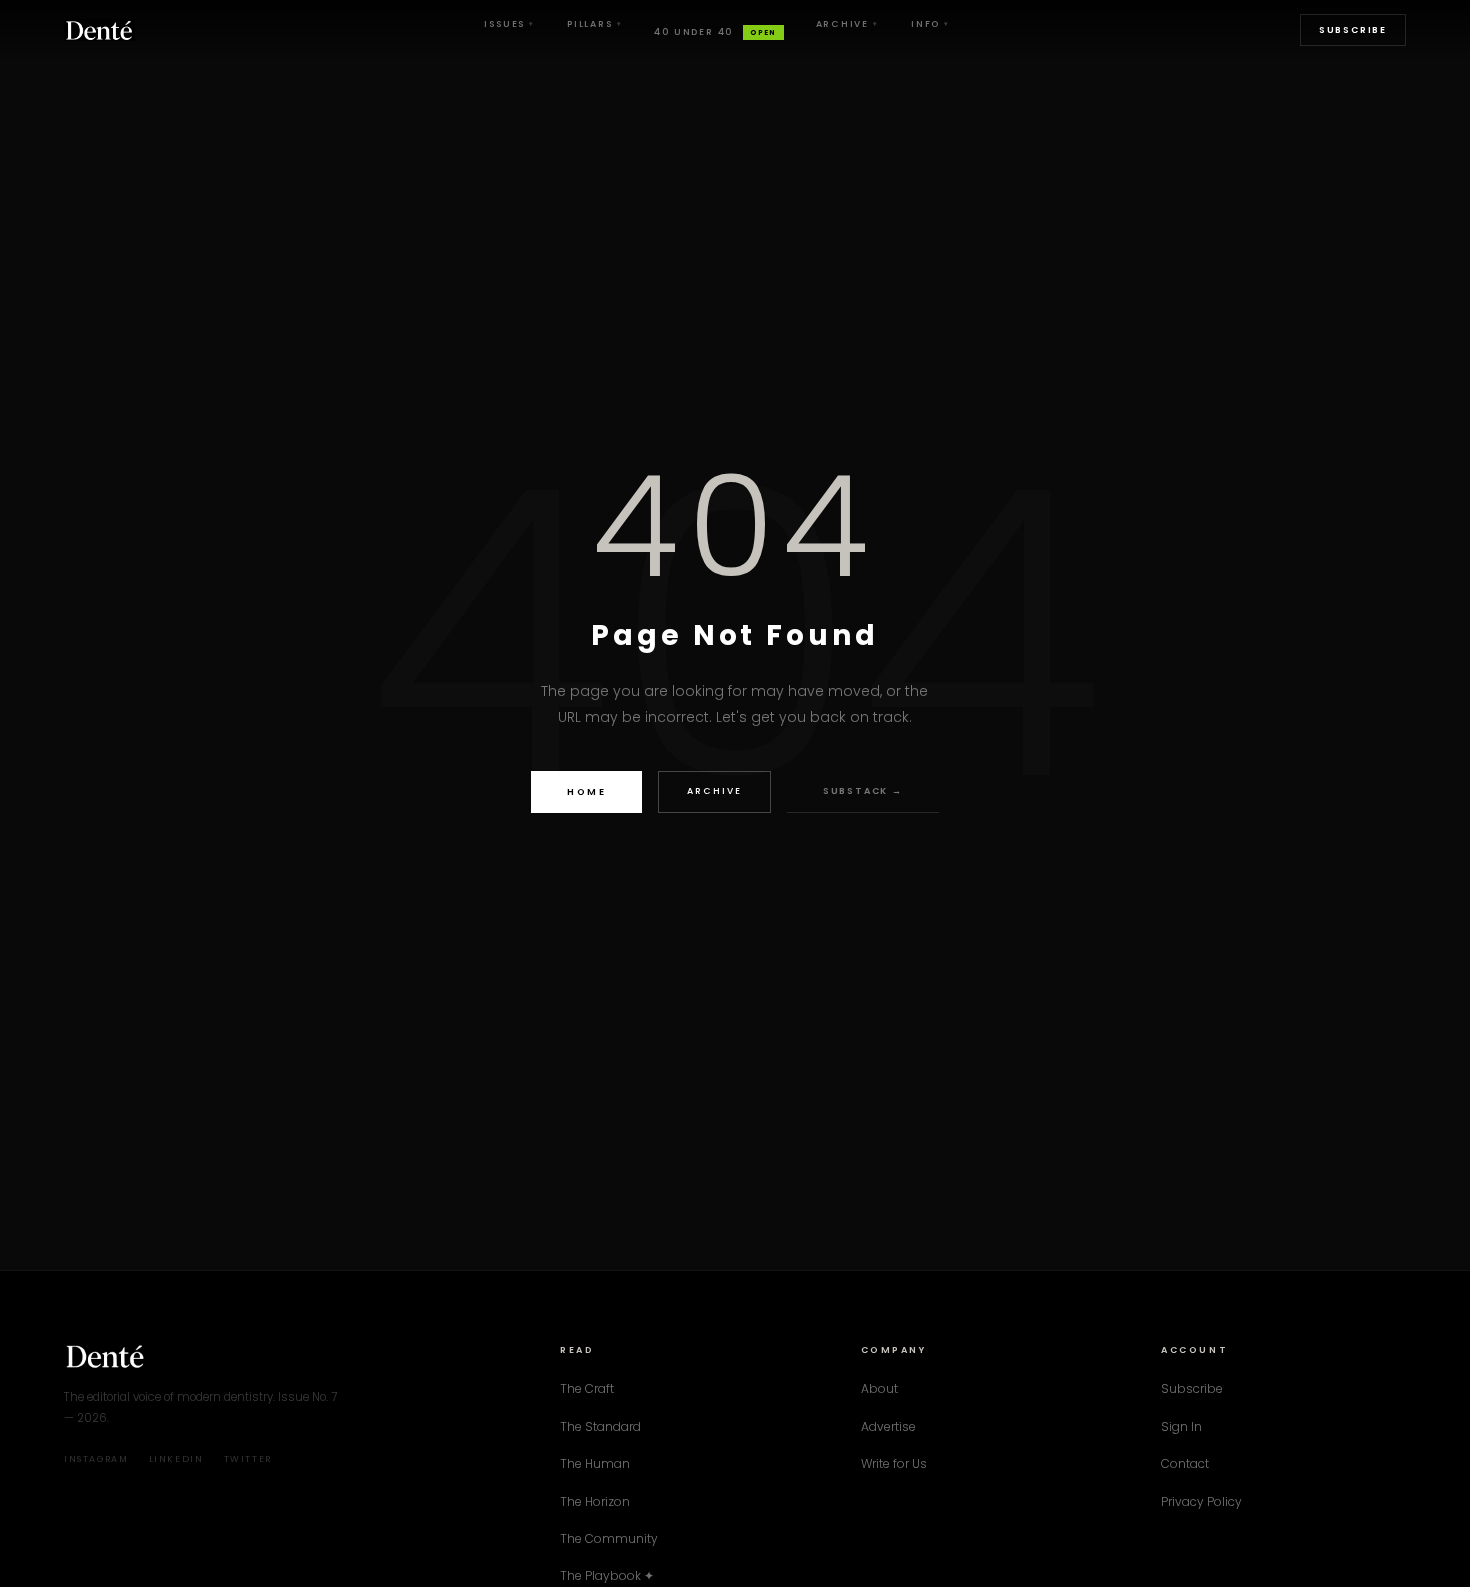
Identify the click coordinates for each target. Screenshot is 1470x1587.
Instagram (96, 1459)
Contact (1185, 1463)
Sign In (1181, 1426)
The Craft (587, 1388)
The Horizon (595, 1501)
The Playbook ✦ (607, 1575)
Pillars (594, 24)
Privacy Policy (1201, 1501)
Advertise (888, 1426)
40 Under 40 (715, 32)
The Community (609, 1538)
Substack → (863, 791)
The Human (595, 1463)
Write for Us (894, 1463)
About (879, 1388)
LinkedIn (176, 1459)
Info (930, 24)
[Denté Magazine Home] (99, 30)
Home (586, 791)
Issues (509, 24)
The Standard (600, 1426)
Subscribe (1353, 30)
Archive (847, 24)
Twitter (248, 1459)
